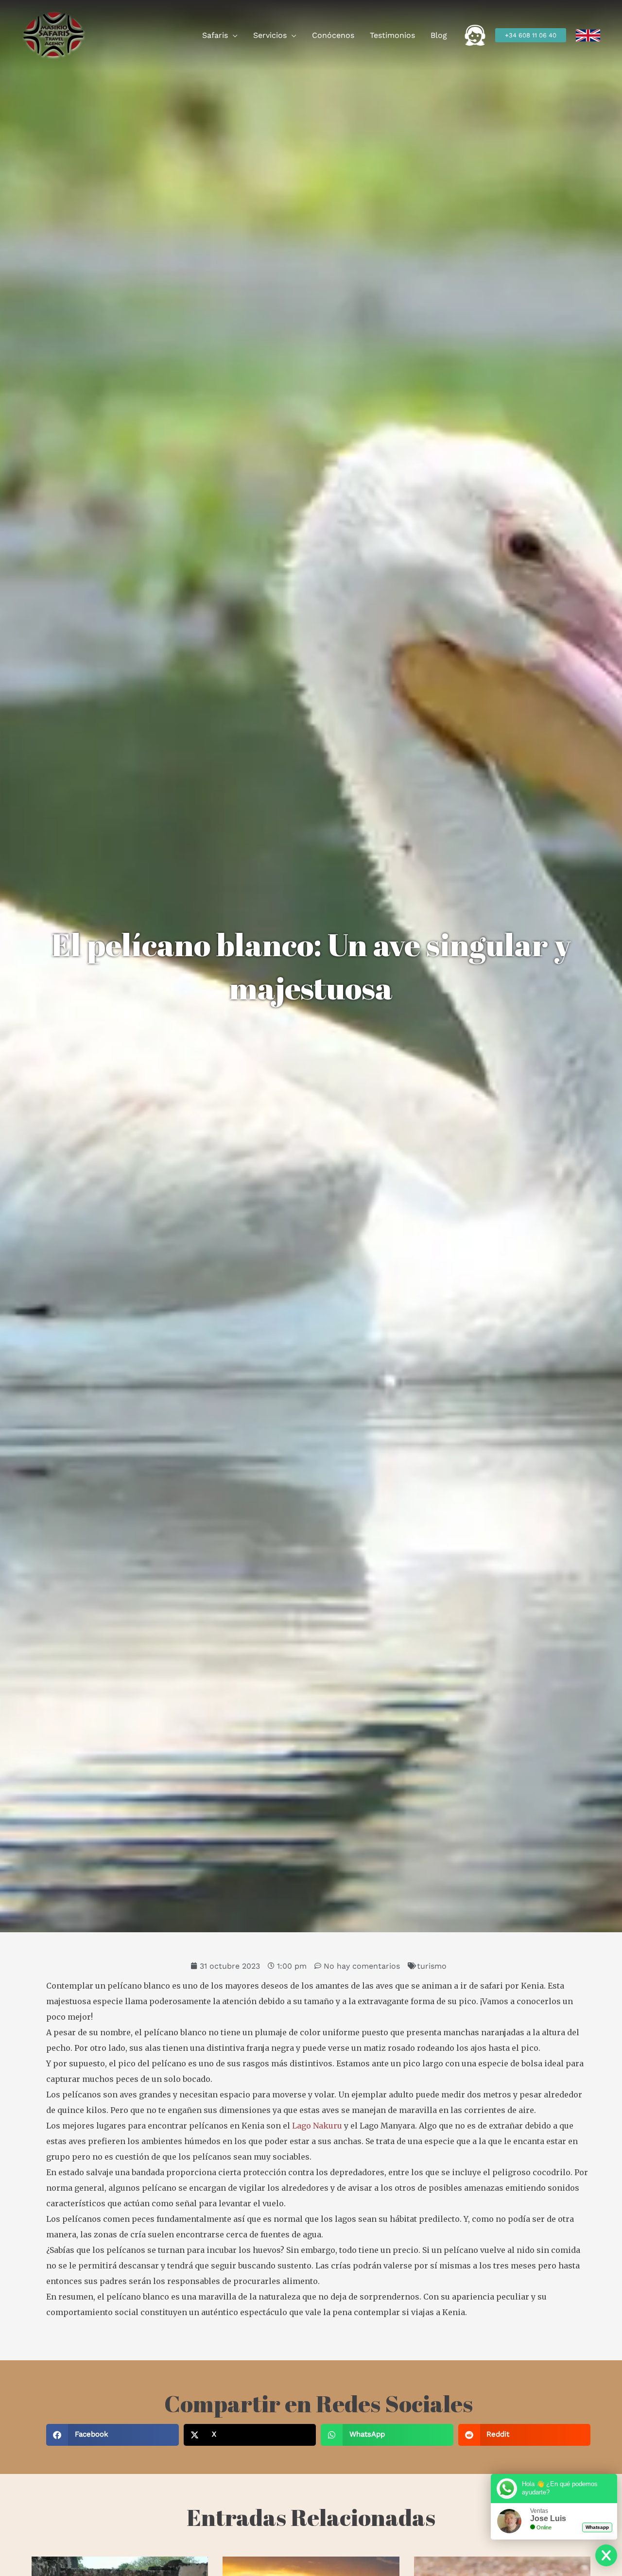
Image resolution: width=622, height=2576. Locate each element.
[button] (233, 35)
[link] (588, 35)
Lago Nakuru (317, 2126)
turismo (432, 1966)
